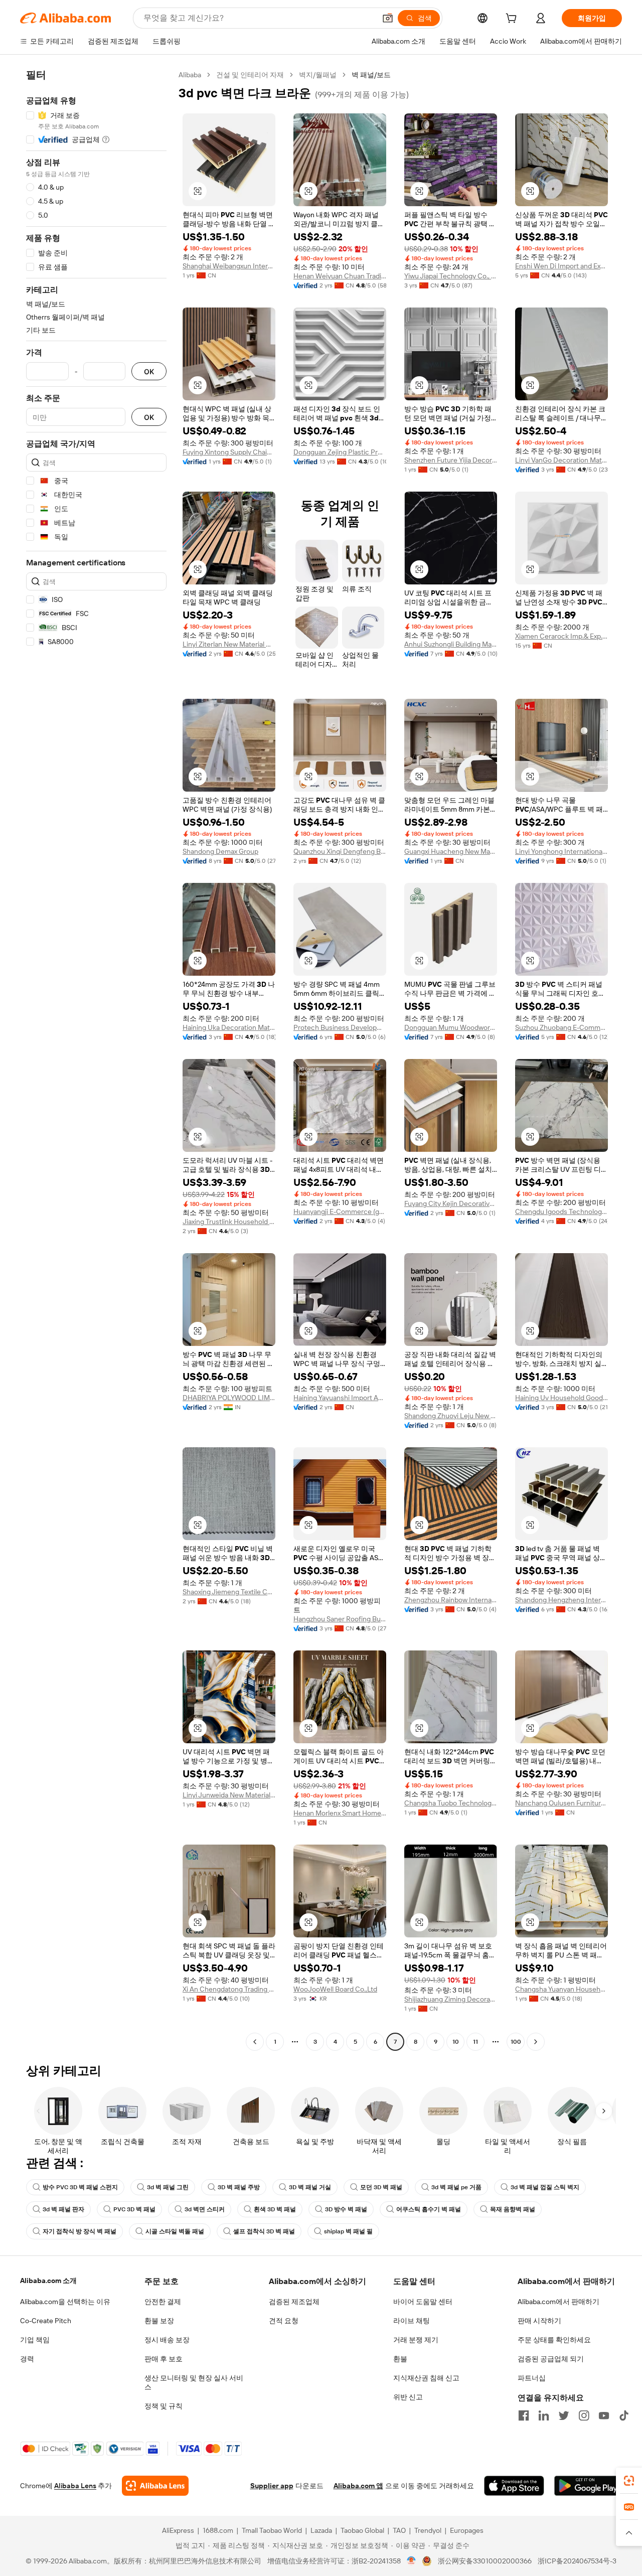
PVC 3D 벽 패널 (134, 2209)
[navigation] (96, 1059)
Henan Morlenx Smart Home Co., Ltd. (340, 1813)
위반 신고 (408, 2397)
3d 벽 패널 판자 (63, 2209)
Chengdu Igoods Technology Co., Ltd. (561, 1211)
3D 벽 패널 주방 (239, 2187)
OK (149, 371)
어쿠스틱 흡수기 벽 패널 (429, 2209)
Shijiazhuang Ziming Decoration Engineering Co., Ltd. (451, 1999)
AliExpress (178, 2530)
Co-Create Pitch (46, 2321)
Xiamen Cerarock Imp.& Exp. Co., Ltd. (561, 636)
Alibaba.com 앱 (358, 2486)
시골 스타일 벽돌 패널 (175, 2231)
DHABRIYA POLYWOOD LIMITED (229, 1398)
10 (456, 2042)
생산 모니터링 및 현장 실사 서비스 (194, 2382)
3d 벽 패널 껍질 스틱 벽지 (545, 2187)
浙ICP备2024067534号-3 (577, 2561)
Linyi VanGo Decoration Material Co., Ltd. (561, 460)
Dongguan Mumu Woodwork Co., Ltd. (451, 1027)
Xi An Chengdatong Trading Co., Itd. (229, 1989)
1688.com (218, 2530)
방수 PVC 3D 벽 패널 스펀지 (80, 2187)
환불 (400, 2359)
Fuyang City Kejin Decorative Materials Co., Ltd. (451, 1203)
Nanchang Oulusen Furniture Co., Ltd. (561, 1803)
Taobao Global (362, 2530)
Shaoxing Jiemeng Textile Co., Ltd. (229, 1592)
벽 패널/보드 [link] (371, 75)
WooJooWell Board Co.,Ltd (335, 1989)
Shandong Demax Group (220, 851)
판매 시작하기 (539, 2321)
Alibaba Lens (75, 2486)
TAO (399, 2530)
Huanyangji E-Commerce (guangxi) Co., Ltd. (340, 1211)
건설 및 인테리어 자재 (250, 75)
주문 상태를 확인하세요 (554, 2340)
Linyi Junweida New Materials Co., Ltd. (229, 1795)
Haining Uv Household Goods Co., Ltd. (561, 1398)
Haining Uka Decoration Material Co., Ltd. (229, 1027)
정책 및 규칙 (164, 2406)
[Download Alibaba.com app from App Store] (514, 2486)
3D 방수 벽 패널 (346, 2209)
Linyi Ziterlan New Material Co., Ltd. (229, 644)
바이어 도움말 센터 (423, 2302)
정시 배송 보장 (167, 2340)
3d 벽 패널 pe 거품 (456, 2187)
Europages (467, 2530)
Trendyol (428, 2530)
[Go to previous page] (255, 2042)
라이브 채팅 (412, 2321)
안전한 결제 (163, 2302)
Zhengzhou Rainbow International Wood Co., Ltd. (451, 1600)
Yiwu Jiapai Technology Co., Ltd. (451, 276)
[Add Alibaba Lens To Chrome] (155, 2486)
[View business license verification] (412, 2561)
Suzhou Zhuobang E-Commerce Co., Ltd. (561, 1027)
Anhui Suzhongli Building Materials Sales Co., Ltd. (451, 644)
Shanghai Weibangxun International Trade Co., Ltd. (229, 266)
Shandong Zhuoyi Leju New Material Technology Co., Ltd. (451, 1416)
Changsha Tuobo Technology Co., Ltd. (451, 1803)
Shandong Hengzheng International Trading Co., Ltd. (561, 1600)
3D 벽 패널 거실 (310, 2187)
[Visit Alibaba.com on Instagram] (584, 2415)
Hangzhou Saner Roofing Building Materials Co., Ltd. (340, 1619)
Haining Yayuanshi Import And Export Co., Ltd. (340, 1398)
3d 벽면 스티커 (205, 2209)
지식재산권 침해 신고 (426, 2378)
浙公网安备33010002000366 (485, 2561)
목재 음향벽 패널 (513, 2209)
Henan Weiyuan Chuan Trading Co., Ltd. (340, 276)
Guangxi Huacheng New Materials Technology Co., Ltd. (451, 851)
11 (475, 2042)
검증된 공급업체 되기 (551, 2359)
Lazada (321, 2530)
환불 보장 (159, 2321)
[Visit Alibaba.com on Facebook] (524, 2415)
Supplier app (272, 2486)
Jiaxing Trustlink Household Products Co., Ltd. (229, 1222)
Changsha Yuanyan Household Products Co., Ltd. (561, 1989)
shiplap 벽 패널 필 (348, 2231)
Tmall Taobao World (272, 2530)
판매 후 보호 (164, 2359)
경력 (27, 2359)
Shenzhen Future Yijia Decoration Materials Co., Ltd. (451, 460)
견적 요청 (284, 2321)
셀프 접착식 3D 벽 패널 (264, 2231)
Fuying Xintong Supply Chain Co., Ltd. (229, 452)
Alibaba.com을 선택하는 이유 (65, 2302)
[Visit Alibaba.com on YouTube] (604, 2415)
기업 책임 (35, 2340)
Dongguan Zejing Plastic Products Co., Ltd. (340, 452)
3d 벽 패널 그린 (168, 2187)
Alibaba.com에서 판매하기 (558, 2302)
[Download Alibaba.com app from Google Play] (588, 2486)
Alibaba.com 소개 (48, 2281)
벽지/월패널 (318, 75)
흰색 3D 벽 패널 (275, 2209)
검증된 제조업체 (294, 2302)
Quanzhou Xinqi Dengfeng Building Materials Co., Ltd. (340, 851)
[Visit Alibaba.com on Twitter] (564, 2415)
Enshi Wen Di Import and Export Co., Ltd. (561, 266)
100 (516, 2042)
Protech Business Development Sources (340, 1027)
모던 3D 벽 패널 (381, 2187)
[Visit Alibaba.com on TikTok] (624, 2415)
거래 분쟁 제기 (416, 2340)
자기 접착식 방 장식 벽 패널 (79, 2231)
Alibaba (190, 75)
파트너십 (532, 2378)
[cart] (513, 20)
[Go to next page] (536, 2042)
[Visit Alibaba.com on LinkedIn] (544, 2415)
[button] (388, 18)
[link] (629, 2481)
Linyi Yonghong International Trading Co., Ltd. (561, 851)
